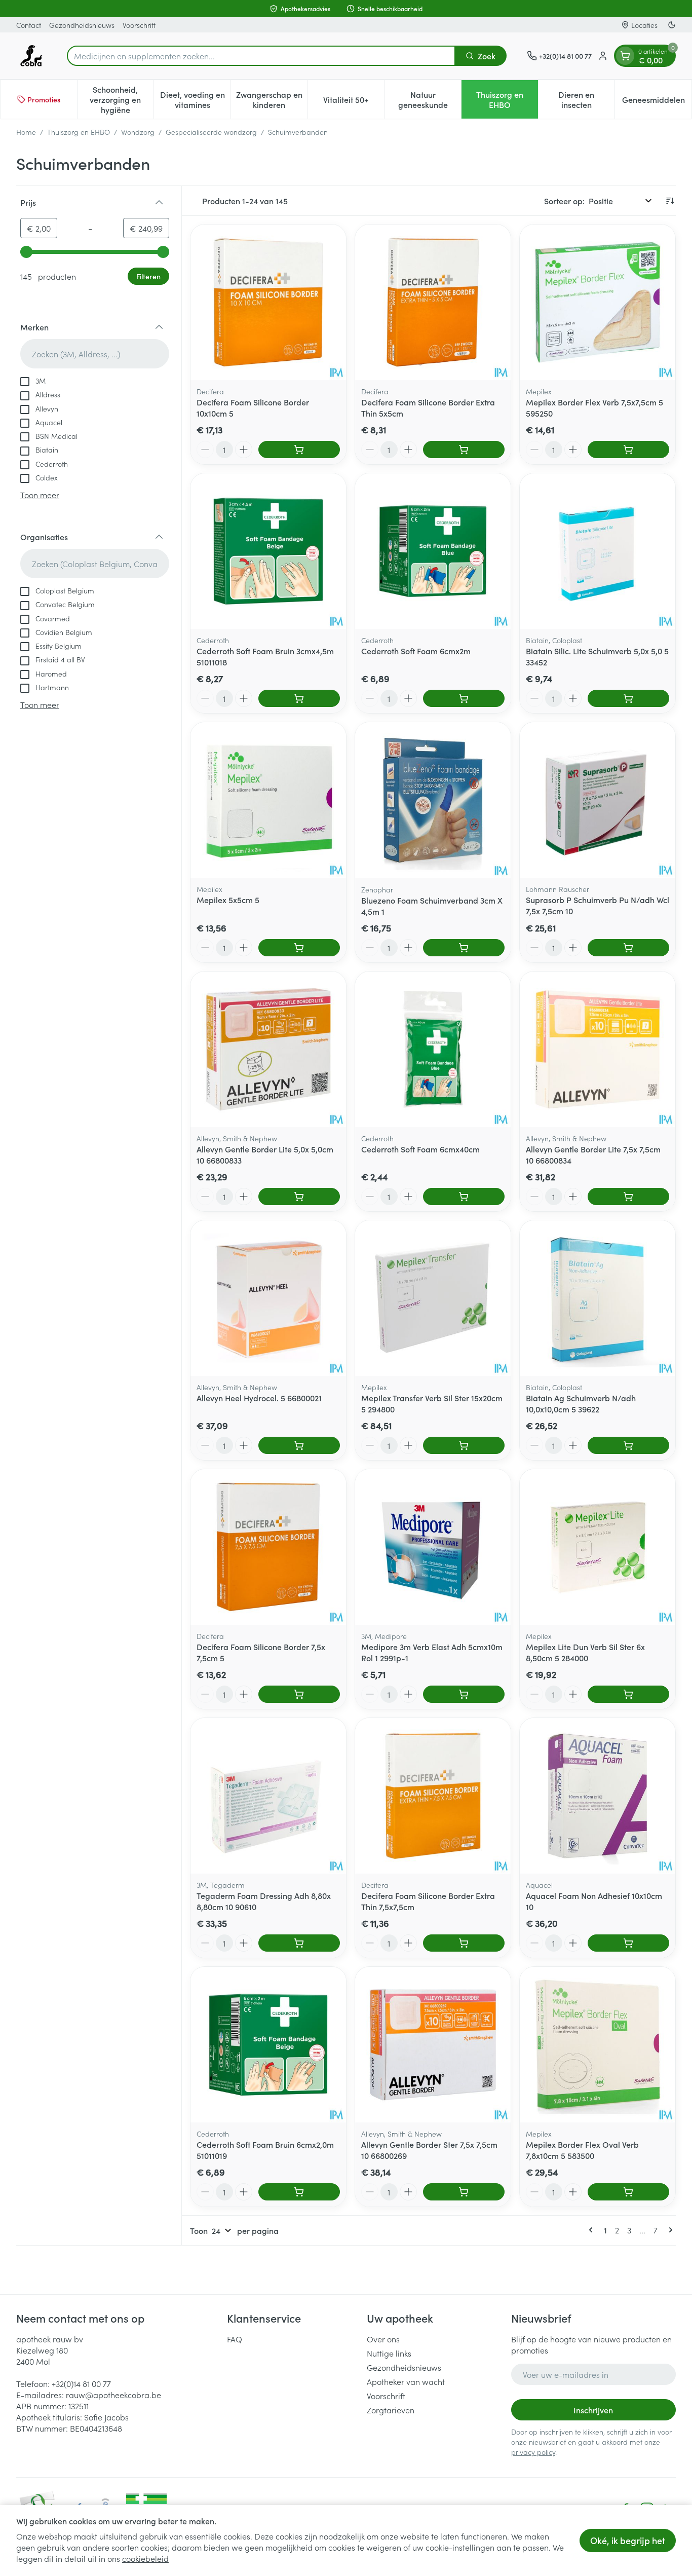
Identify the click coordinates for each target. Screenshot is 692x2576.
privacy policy (533, 2452)
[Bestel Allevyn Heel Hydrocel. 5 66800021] (299, 1445)
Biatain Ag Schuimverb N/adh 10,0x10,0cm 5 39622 (581, 1403)
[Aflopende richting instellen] (670, 201)
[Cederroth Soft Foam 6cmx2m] (433, 551)
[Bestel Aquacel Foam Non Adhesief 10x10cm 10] (628, 1943)
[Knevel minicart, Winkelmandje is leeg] (625, 56)
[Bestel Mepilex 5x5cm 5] (299, 948)
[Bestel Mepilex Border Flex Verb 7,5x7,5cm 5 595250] (628, 450)
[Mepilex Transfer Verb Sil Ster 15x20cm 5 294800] (433, 1298)
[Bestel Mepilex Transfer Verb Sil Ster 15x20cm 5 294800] (464, 1445)
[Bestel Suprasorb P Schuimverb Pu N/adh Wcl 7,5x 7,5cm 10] (628, 948)
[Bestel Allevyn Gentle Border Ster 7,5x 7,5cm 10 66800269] (464, 2192)
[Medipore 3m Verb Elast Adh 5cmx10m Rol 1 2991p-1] (433, 1547)
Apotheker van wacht (406, 2381)
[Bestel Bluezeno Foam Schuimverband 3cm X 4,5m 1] (464, 948)
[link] (593, 2230)
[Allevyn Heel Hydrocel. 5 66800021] (268, 1298)
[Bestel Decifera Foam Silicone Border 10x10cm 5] (299, 450)
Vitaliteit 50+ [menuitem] (354, 102)
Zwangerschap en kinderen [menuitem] (272, 99)
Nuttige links (389, 2353)
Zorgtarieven (391, 2410)
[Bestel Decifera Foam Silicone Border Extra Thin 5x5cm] (464, 450)
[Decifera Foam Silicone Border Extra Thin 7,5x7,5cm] (433, 1796)
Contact (29, 25)
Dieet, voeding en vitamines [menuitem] (195, 99)
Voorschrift (139, 25)
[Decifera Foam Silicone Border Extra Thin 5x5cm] (433, 302)
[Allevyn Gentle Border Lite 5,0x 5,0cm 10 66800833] (268, 1049)
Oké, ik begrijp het (628, 2540)
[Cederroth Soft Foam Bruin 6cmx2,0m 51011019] (268, 2045)
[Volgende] (669, 2230)
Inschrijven (593, 2410)
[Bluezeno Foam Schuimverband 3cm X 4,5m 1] (433, 800)
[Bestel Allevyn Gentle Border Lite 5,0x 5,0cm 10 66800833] (299, 1197)
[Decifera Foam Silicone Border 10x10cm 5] (268, 302)
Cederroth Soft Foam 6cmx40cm (420, 1149)
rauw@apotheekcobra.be (113, 2395)
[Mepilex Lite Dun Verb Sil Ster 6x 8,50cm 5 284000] (598, 1547)
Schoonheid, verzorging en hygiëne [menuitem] (122, 99)
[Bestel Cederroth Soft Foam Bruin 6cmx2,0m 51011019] (299, 2192)
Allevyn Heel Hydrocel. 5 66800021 (259, 1398)
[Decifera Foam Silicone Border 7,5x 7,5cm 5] (268, 1547)
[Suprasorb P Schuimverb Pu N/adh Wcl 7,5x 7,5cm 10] (598, 800)
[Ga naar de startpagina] (31, 56)
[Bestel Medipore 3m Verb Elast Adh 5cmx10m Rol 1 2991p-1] (464, 1694)
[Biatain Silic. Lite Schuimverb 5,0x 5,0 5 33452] (598, 551)
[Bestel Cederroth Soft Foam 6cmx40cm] (464, 1197)
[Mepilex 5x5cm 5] (268, 800)
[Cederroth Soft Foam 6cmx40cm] (433, 1049)
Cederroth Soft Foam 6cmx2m (416, 651)
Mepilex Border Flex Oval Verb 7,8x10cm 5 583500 (582, 2150)
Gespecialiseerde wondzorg (211, 132)
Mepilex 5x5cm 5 (228, 900)
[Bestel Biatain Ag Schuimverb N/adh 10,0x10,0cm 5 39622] (628, 1445)
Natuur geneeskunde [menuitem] (430, 99)
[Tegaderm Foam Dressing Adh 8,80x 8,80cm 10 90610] (268, 1796)
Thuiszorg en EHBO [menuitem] (507, 99)
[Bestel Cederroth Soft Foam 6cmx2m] (464, 698)
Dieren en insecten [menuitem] (586, 99)
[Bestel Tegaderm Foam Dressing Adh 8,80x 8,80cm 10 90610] (299, 1943)
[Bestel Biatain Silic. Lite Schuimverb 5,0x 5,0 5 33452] (628, 698)
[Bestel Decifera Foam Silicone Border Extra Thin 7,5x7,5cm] (464, 1943)
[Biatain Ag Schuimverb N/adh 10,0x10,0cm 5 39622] (598, 1298)
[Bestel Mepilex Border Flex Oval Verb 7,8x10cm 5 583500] (628, 2192)
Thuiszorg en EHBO (79, 132)
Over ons (383, 2339)
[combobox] (261, 56)
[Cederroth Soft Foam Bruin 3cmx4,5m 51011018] (268, 551)
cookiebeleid (145, 2558)
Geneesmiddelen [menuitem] (657, 102)
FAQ (235, 2339)
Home (26, 132)
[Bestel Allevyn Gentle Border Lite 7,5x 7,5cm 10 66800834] (628, 1197)
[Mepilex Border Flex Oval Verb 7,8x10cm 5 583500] (598, 2045)
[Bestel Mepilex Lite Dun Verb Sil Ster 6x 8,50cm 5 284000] (628, 1694)
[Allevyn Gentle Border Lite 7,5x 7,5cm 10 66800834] (598, 1049)
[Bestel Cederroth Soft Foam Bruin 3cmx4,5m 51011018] (299, 698)
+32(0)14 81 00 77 (81, 2383)
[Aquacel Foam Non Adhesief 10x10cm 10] (598, 1796)
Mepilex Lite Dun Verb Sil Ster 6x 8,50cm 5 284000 (585, 1652)
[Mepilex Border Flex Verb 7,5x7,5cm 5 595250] (598, 302)
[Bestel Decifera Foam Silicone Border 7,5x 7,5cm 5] (299, 1694)
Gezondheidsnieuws (82, 25)
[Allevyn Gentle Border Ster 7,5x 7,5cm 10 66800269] (433, 2045)
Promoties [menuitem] (44, 99)
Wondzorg (138, 132)
